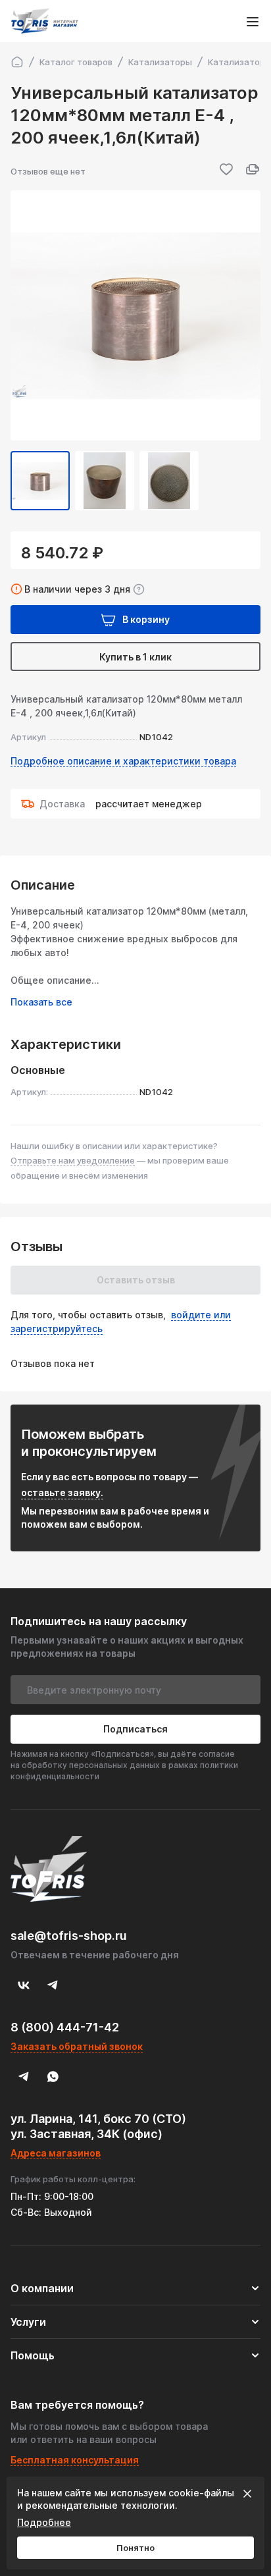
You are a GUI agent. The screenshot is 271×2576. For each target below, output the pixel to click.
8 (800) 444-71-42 (65, 2027)
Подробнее (44, 2522)
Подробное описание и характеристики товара (123, 761)
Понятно (135, 2548)
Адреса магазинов (56, 2153)
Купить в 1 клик (135, 657)
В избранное (226, 169)
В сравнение (253, 169)
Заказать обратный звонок (77, 2046)
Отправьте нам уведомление (73, 1160)
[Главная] (17, 62)
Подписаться (135, 1729)
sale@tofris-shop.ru (69, 1936)
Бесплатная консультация (75, 2460)
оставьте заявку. (62, 1492)
